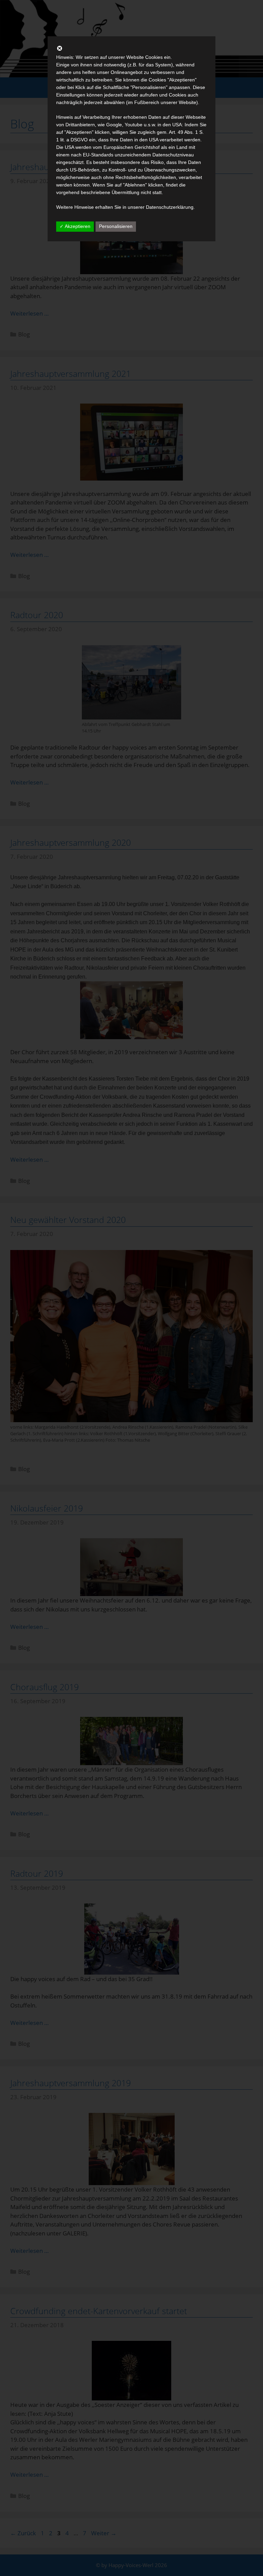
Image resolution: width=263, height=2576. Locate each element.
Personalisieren (116, 226)
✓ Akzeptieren (75, 226)
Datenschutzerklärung (170, 207)
